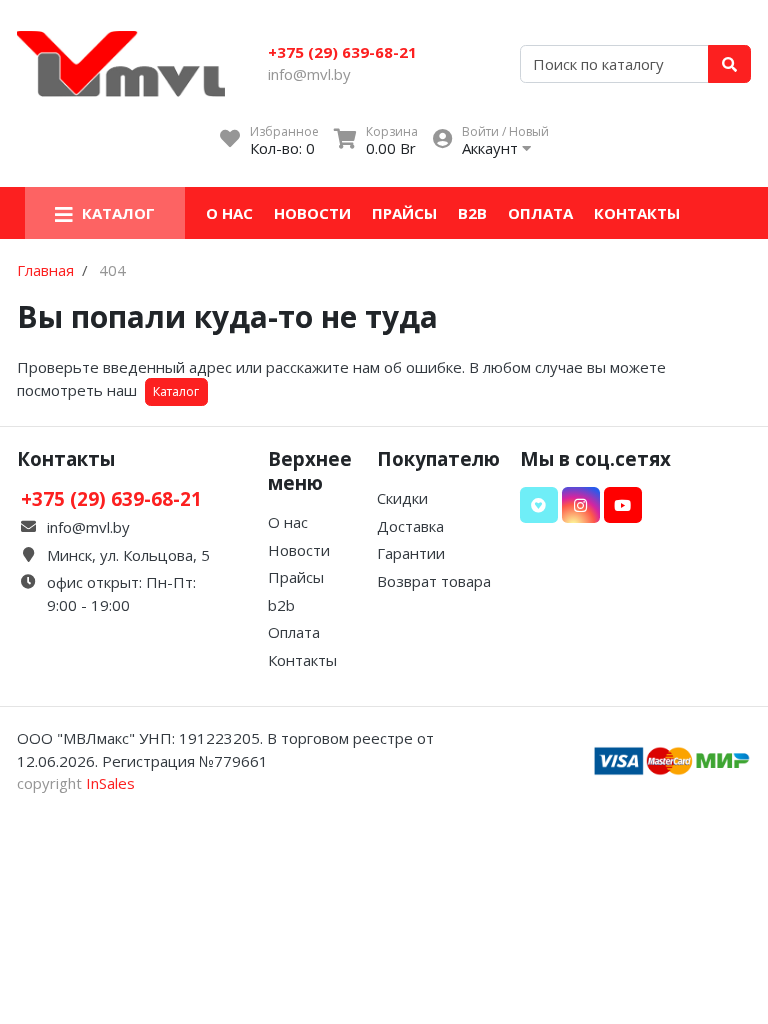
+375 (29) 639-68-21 (342, 52)
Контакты (637, 213)
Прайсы (404, 213)
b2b (472, 213)
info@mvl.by (309, 74)
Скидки (402, 498)
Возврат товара (434, 581)
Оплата (540, 213)
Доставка (410, 526)
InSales (110, 783)
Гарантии (411, 553)
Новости (312, 213)
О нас (229, 213)
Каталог (176, 391)
